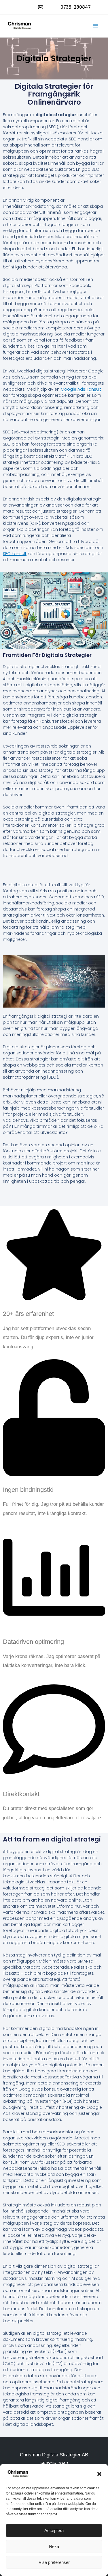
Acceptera (54, 2530)
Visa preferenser (54, 2562)
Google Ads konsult (81, 389)
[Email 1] (41, 7)
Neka (54, 2546)
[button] (99, 2474)
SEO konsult (15, 554)
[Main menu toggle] (96, 26)
